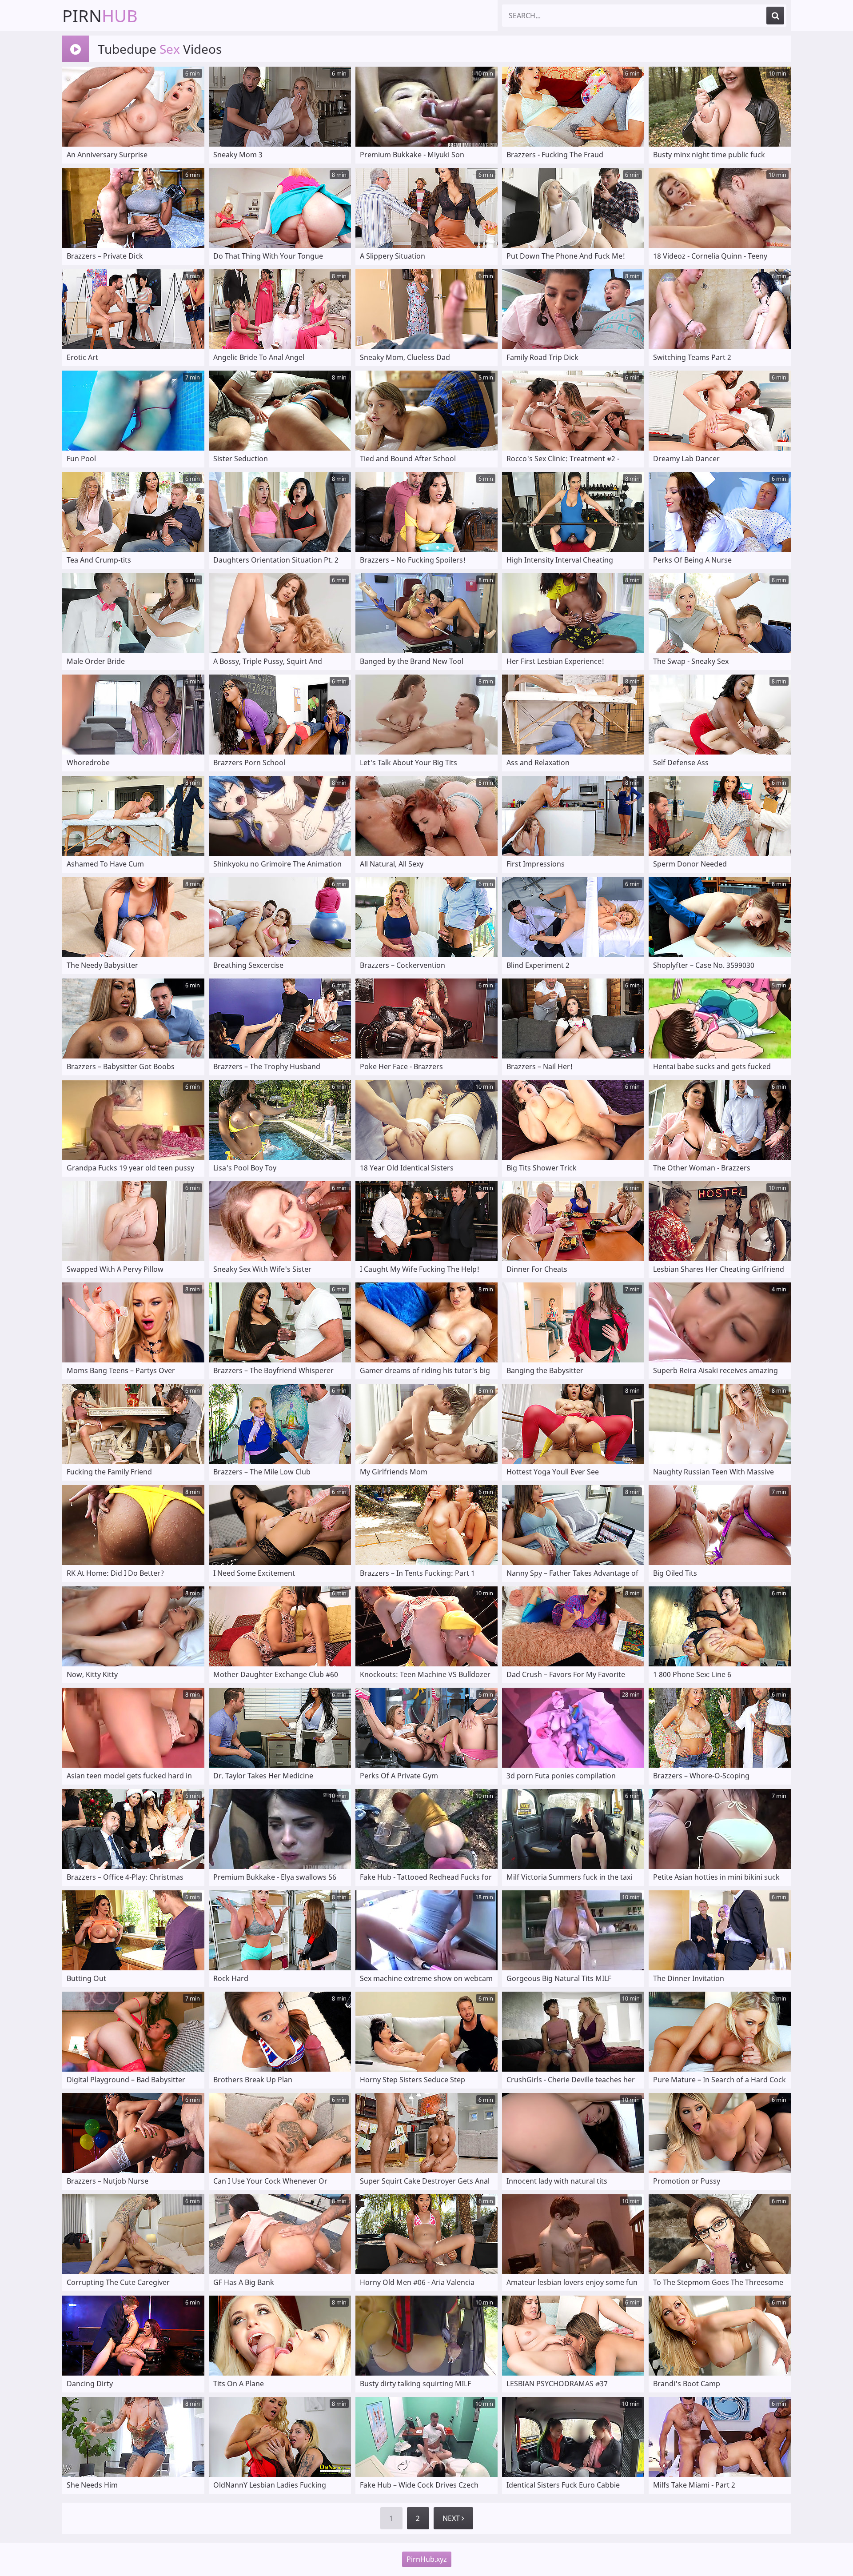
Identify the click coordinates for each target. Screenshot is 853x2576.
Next (452, 2518)
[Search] (775, 16)
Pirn (100, 16)
